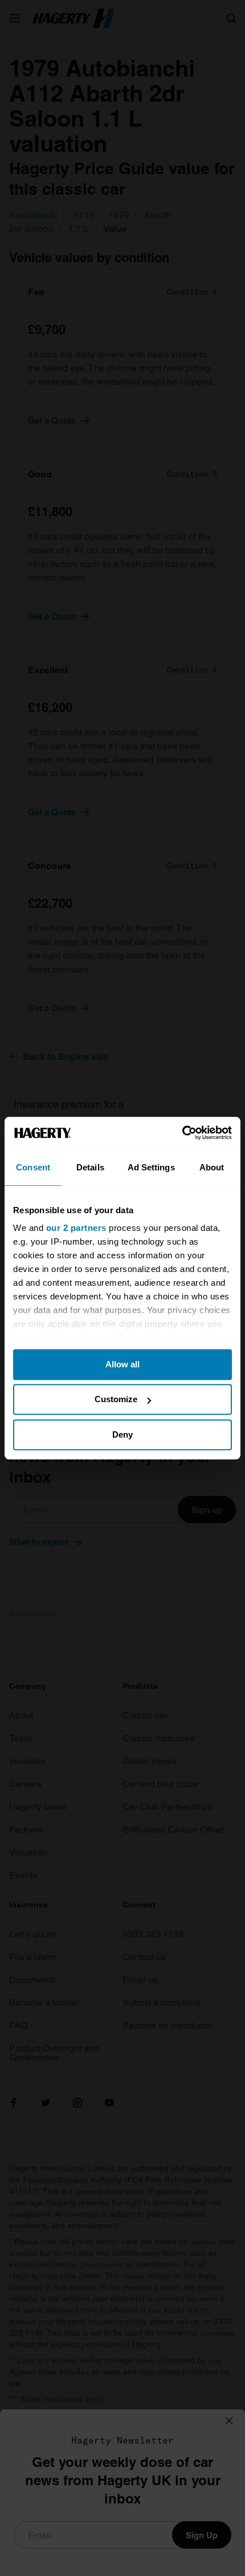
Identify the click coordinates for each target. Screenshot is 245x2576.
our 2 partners (76, 1228)
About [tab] (212, 1167)
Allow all (122, 1364)
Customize (116, 1399)
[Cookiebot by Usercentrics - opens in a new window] (182, 1133)
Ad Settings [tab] (151, 1167)
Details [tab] (90, 1167)
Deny (122, 1434)
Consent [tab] (33, 1167)
